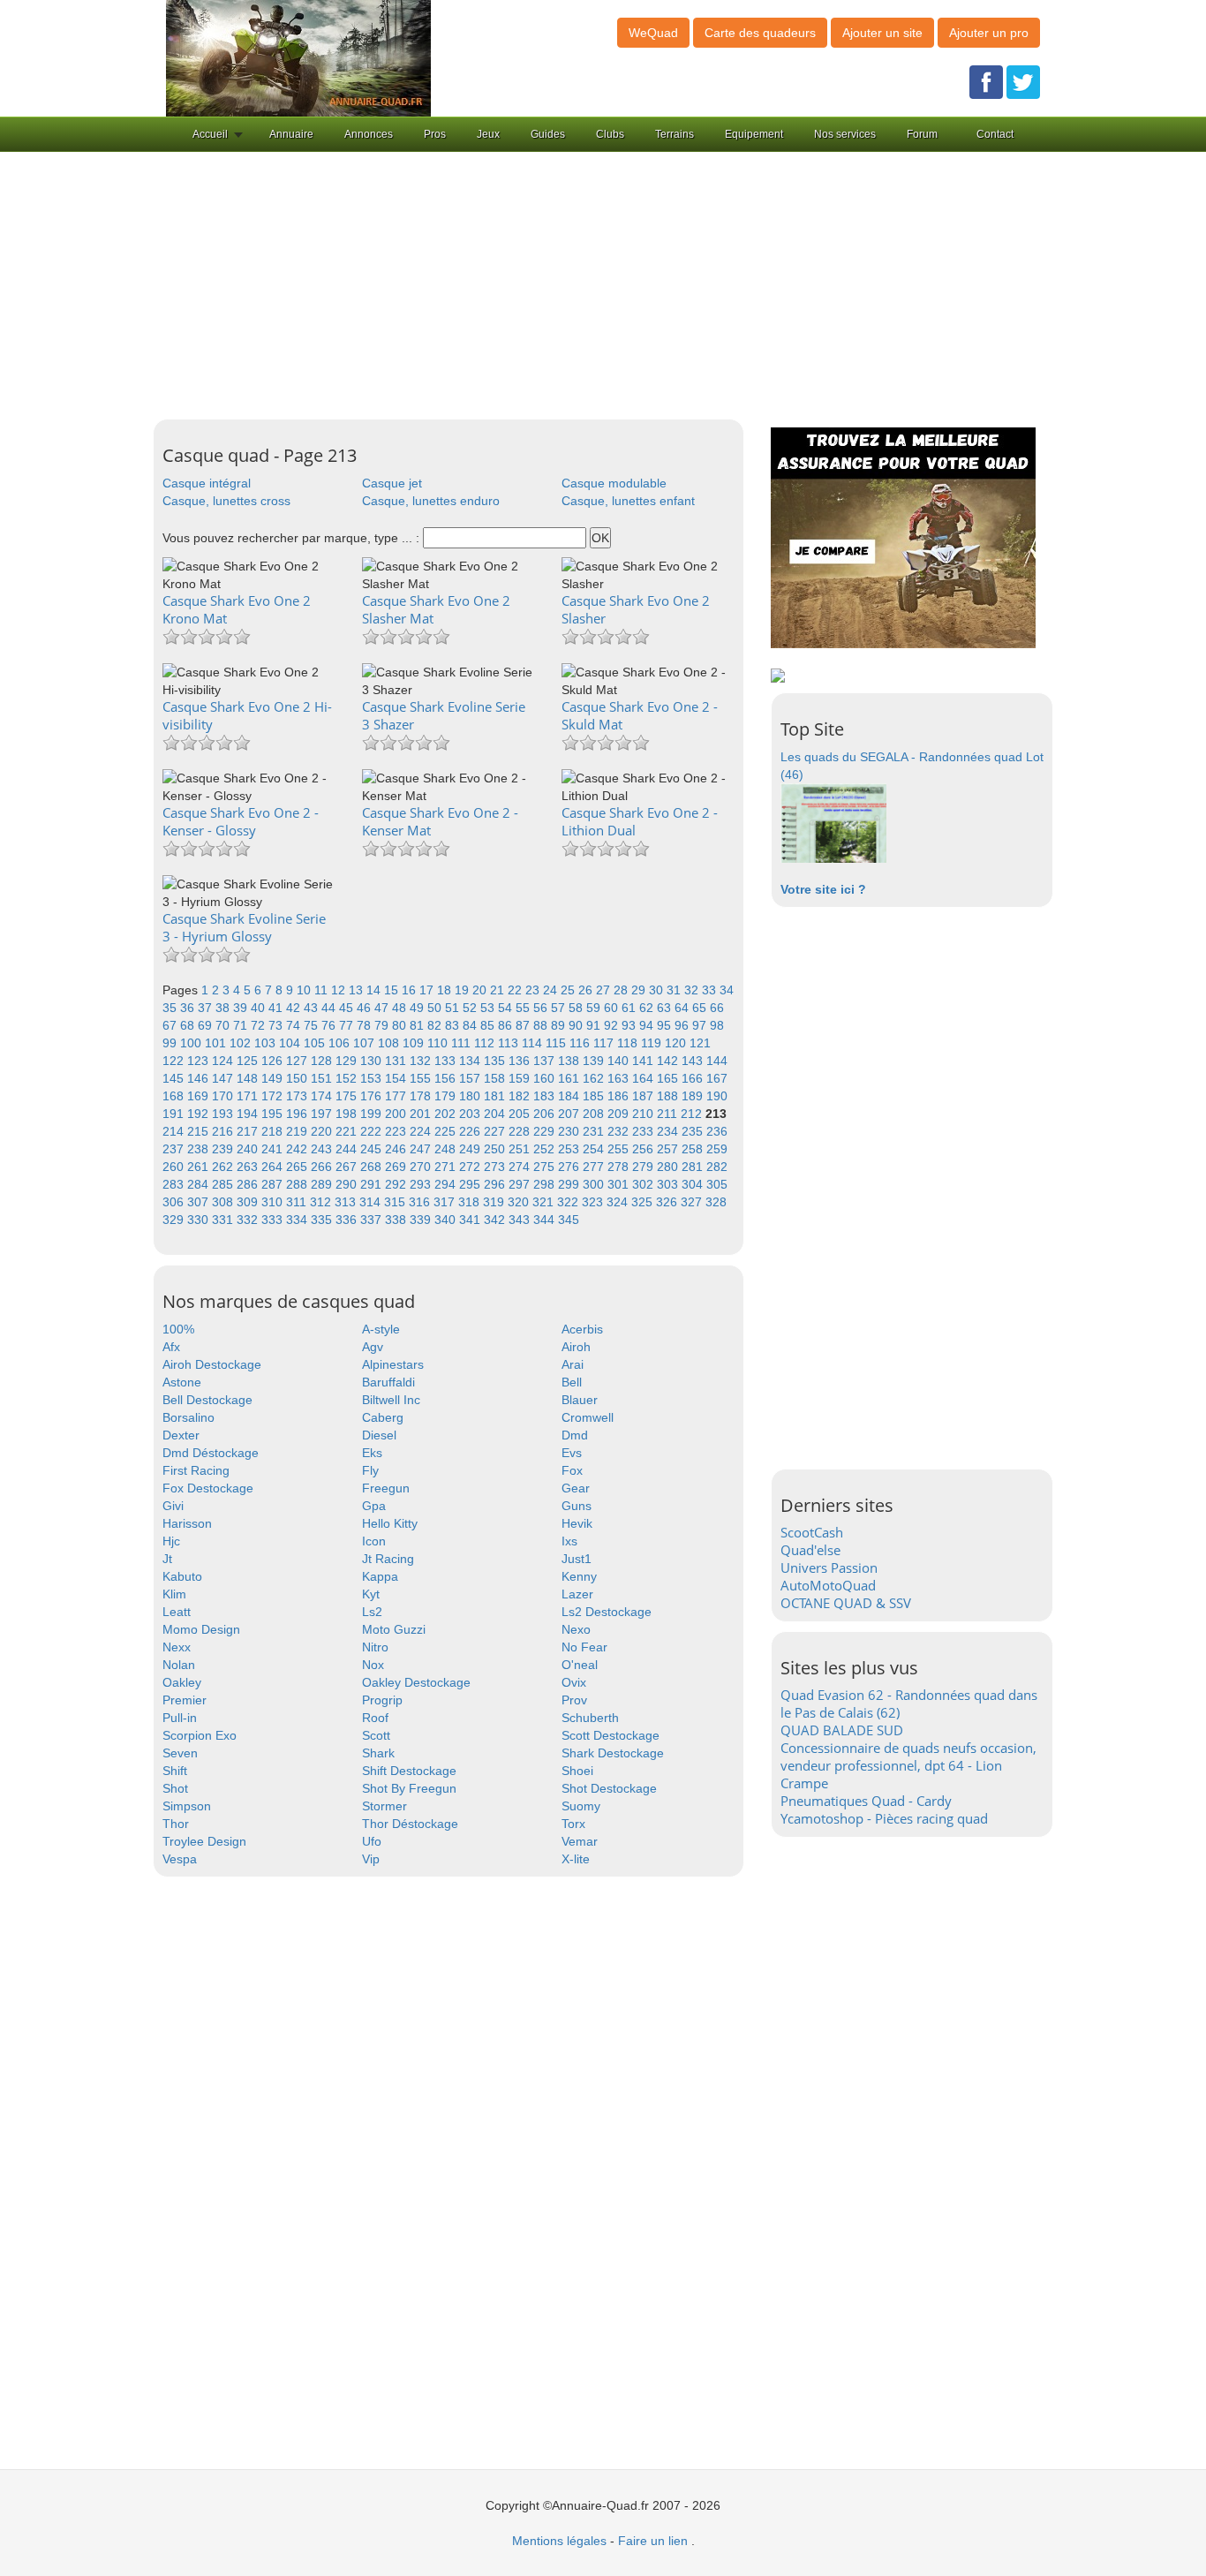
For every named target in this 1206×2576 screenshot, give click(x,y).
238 (200, 1149)
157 (471, 1078)
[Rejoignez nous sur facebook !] (986, 81)
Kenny (579, 1576)
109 (415, 1043)
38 (224, 1008)
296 (496, 1184)
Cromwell (588, 1417)
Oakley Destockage (416, 1682)
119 (653, 1043)
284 (200, 1184)
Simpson (187, 1806)
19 (464, 990)
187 (644, 1096)
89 (560, 1025)
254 (595, 1149)
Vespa (180, 1859)
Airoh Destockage (212, 1364)
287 (274, 1184)
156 (447, 1078)
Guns (577, 1506)
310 (274, 1202)
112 (486, 1043)
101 (217, 1043)
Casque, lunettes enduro (431, 501)
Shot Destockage (609, 1788)
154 (397, 1078)
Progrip (382, 1700)
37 (207, 1008)
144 (717, 1061)
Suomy (581, 1806)
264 (274, 1167)
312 (322, 1202)
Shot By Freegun (409, 1788)
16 (411, 990)
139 (595, 1061)
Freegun (386, 1488)
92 (613, 1025)
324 (619, 1202)
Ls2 (372, 1612)
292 (397, 1184)
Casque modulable (614, 483)
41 (277, 1008)
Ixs (569, 1541)
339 (422, 1220)
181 (496, 1096)
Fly (370, 1470)
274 (521, 1167)
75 (313, 1025)
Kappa (380, 1576)
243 (323, 1149)
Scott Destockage (611, 1735)
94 (648, 1025)
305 (717, 1184)
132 (422, 1061)
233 (644, 1131)
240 (249, 1149)
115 (558, 1043)
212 (693, 1114)
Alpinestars (393, 1364)
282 (717, 1167)
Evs (572, 1453)
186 (620, 1096)
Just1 (577, 1559)
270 (422, 1167)
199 (373, 1114)
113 (510, 1043)
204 (496, 1114)
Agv (373, 1347)
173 (298, 1096)
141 (644, 1061)
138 (570, 1061)
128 (323, 1061)
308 (224, 1202)
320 (520, 1202)
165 (669, 1078)
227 (496, 1131)
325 (644, 1202)
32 (693, 990)
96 (683, 1025)
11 (323, 990)
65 (701, 1008)
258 (694, 1149)
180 (471, 1096)
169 (200, 1096)
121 (700, 1043)
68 (189, 1025)
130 (373, 1061)
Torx (573, 1824)
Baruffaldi (388, 1382)
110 (439, 1043)
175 (348, 1096)
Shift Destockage (409, 1771)
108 (390, 1043)
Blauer (580, 1400)
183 (546, 1096)
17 (428, 990)
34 (727, 990)
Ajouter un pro (989, 33)
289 (323, 1184)
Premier (185, 1700)
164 (644, 1078)
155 (422, 1078)
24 (552, 990)
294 (447, 1184)
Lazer (577, 1594)
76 (330, 1025)
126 (274, 1061)
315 (396, 1202)
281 (694, 1167)
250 (496, 1149)
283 (175, 1184)
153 (373, 1078)
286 (249, 1184)
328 (716, 1202)
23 (534, 990)
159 (521, 1078)
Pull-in (180, 1718)
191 (175, 1114)
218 (274, 1131)
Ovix (574, 1682)
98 (717, 1025)
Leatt (177, 1612)
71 (242, 1025)
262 (224, 1167)
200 (397, 1114)
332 (249, 1220)
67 (171, 1025)
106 (341, 1043)
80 (401, 1025)
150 (298, 1078)
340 (447, 1220)
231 (595, 1131)
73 (277, 1025)
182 (521, 1096)
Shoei (577, 1771)
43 (313, 1008)
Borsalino (188, 1417)
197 (323, 1114)
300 (595, 1184)
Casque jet (392, 483)
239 (224, 1149)
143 (694, 1061)
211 (669, 1114)
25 (569, 990)
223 (397, 1131)
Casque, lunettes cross (226, 501)
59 (595, 1008)
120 (677, 1043)
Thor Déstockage (410, 1824)
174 (323, 1096)
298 (546, 1184)
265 (298, 1167)
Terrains (675, 134)
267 (348, 1167)
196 (298, 1114)
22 (516, 990)
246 (397, 1149)
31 (675, 990)
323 (594, 1202)
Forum (922, 134)
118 (629, 1043)
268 (373, 1167)
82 (436, 1025)
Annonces (369, 134)
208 (595, 1114)
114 (534, 1043)
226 (471, 1131)
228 (521, 1131)
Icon (374, 1541)
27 (605, 990)
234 (669, 1131)
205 (521, 1114)
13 (358, 990)
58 (577, 1008)
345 (569, 1220)
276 (570, 1167)
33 (711, 990)
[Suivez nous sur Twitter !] (1023, 81)
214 (175, 1131)
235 (694, 1131)
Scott (376, 1735)
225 (447, 1131)
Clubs (610, 134)
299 (570, 1184)
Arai (573, 1364)
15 (393, 990)
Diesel (379, 1435)
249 (471, 1149)
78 (366, 1025)
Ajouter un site (882, 33)
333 (274, 1220)
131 (397, 1061)
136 (521, 1061)
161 (570, 1078)
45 (348, 1008)
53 (489, 1008)
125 (249, 1061)
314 (372, 1202)
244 (348, 1149)
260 (175, 1167)
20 (481, 990)
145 (175, 1078)
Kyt (371, 1594)
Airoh (576, 1347)
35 (171, 1008)
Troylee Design (204, 1841)
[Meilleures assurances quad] (903, 537)
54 (507, 1008)
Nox (373, 1665)
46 (366, 1008)
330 (200, 1220)
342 (496, 1220)
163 (620, 1078)
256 (644, 1149)
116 (581, 1043)
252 (546, 1149)
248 (447, 1149)
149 (274, 1078)
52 (471, 1008)
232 (620, 1131)
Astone (182, 1382)
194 (249, 1114)
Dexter (181, 1435)
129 (348, 1061)
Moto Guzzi (394, 1629)
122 (175, 1061)
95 (666, 1025)
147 (224, 1078)
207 (570, 1114)
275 (546, 1167)
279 (644, 1167)
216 (224, 1131)
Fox (572, 1470)
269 (397, 1167)
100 (192, 1043)
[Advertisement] (603, 286)
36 (189, 1008)
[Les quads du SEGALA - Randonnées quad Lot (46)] (833, 822)
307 (200, 1202)
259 (717, 1149)
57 (560, 1008)
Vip (371, 1859)
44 (330, 1008)
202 (447, 1114)
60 (613, 1008)
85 (489, 1025)
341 (471, 1220)
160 (546, 1078)
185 (595, 1096)
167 (717, 1078)
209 (620, 1114)
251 (521, 1149)
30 (658, 990)
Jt (167, 1559)
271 (447, 1167)
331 (224, 1220)
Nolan (179, 1665)
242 (298, 1149)
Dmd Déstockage (211, 1453)
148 (249, 1078)
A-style (381, 1329)
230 (570, 1131)
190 (717, 1096)
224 (422, 1131)
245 (373, 1149)
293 (422, 1184)
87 (524, 1025)
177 (397, 1096)
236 (717, 1131)
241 (274, 1149)
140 (620, 1061)
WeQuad (653, 33)
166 (694, 1078)
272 (471, 1167)
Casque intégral (207, 483)
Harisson (187, 1523)
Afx (171, 1347)
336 (348, 1220)
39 (242, 1008)
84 (471, 1025)
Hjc (171, 1541)
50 (436, 1008)
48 (401, 1008)
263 (249, 1167)
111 (463, 1043)
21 (499, 990)
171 (249, 1096)
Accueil (210, 134)
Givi (173, 1506)
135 (496, 1061)
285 (224, 1184)
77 (348, 1025)
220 (323, 1131)
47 (383, 1008)
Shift (175, 1771)
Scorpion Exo (200, 1735)
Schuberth (590, 1718)
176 (373, 1096)
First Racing (196, 1470)
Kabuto (182, 1576)
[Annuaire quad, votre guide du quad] (298, 57)
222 (373, 1131)
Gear (576, 1488)
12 (340, 990)
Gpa (374, 1506)
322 (569, 1202)
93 (630, 1025)
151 (323, 1078)
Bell (572, 1382)
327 (693, 1202)
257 (669, 1149)
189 (694, 1096)
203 (471, 1114)
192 (200, 1114)
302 (644, 1184)
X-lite (576, 1859)
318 (471, 1202)
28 (622, 990)
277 (595, 1167)
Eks (372, 1453)
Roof (375, 1718)
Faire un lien (653, 2541)
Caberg (383, 1417)
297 (521, 1184)
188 (669, 1096)
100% (178, 1329)
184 (570, 1096)
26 (587, 990)
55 (524, 1008)
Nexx (177, 1647)
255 (620, 1149)
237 (175, 1149)
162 (595, 1078)
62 (648, 1008)
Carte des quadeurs (760, 33)
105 (316, 1043)
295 (471, 1184)
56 (542, 1008)
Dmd (575, 1435)
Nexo (576, 1629)
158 (496, 1078)
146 (200, 1078)
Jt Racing (388, 1559)
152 (348, 1078)
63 (666, 1008)
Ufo (372, 1841)
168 (175, 1096)
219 (298, 1131)
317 (446, 1202)
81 (418, 1025)
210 (644, 1114)
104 (291, 1043)
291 (373, 1184)
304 (694, 1184)
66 (717, 1008)
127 (298, 1061)
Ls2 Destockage (607, 1612)
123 (200, 1061)
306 (175, 1202)
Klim (174, 1594)
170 (224, 1096)
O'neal (580, 1665)
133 (447, 1061)
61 (630, 1008)
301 (620, 1184)
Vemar (580, 1841)
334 (298, 1220)
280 (669, 1167)
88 (542, 1025)
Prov (574, 1700)
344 (546, 1220)
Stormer (384, 1806)
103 (267, 1043)
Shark (378, 1753)
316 (421, 1202)
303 (669, 1184)
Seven (180, 1753)
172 (274, 1096)
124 (224, 1061)
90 (577, 1025)
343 (521, 1220)
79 (383, 1025)
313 (347, 1202)
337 (373, 1220)
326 (668, 1202)
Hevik (577, 1523)
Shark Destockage (613, 1753)
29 (640, 990)
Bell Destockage (207, 1400)
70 (224, 1025)
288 (298, 1184)
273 (496, 1167)
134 (471, 1061)
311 (298, 1202)
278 (620, 1167)
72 (260, 1025)
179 (447, 1096)
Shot (175, 1788)
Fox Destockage (208, 1488)
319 (495, 1202)
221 (348, 1131)
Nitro (375, 1647)
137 (546, 1061)
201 (422, 1114)
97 (701, 1025)
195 (274, 1114)
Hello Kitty (390, 1523)
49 (418, 1008)
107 (366, 1043)
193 (224, 1114)
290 (348, 1184)
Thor (176, 1824)
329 (175, 1220)
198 (348, 1114)
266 (323, 1167)
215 (200, 1131)
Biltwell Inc (391, 1400)
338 (397, 1220)
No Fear (584, 1647)
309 (249, 1202)
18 (446, 990)
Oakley (182, 1682)
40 (260, 1008)
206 (546, 1114)
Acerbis (582, 1329)
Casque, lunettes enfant (628, 501)
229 (546, 1131)
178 (422, 1096)
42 (295, 1008)
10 (305, 990)
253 (570, 1149)
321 (545, 1202)
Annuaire (291, 134)
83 (454, 1025)
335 (323, 1220)
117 (605, 1043)
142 (669, 1061)
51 (454, 1008)
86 (507, 1025)
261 (200, 1167)
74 (295, 1025)
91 (595, 1025)
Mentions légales (559, 2541)
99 (171, 1043)
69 (207, 1025)
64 (683, 1008)
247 (422, 1149)
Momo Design (201, 1629)
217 (249, 1131)
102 (242, 1043)
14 (375, 990)
